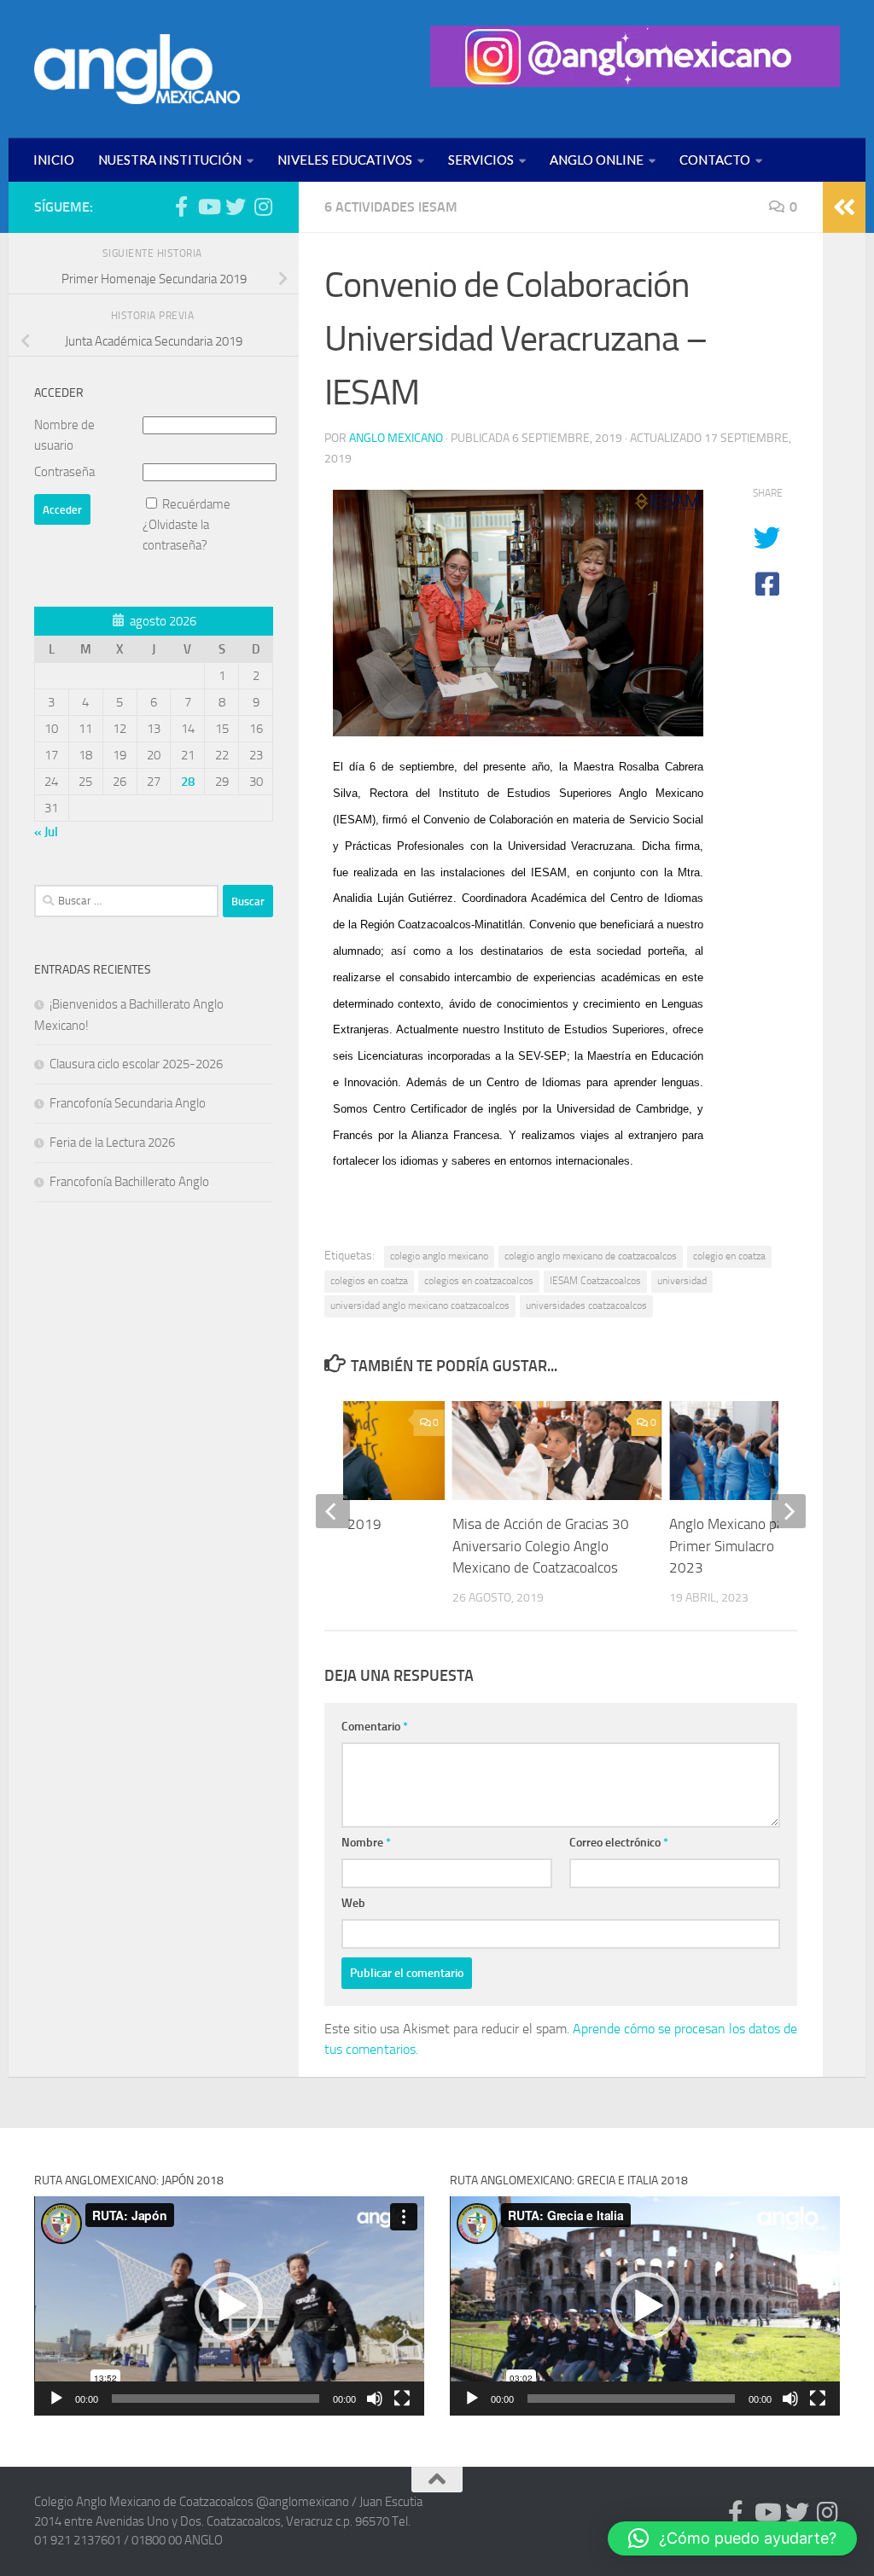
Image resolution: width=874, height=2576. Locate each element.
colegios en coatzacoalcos (479, 1281)
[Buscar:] (126, 901)
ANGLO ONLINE (597, 160)
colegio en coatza (729, 1256)
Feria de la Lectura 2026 (112, 1143)
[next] (789, 1511)
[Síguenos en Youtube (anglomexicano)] (208, 206)
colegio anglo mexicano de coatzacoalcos (591, 1256)
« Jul (46, 832)
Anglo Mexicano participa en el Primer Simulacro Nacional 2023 (762, 1546)
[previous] (333, 1511)
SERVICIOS (481, 160)
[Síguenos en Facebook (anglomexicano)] (181, 206)
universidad (682, 1281)
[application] (229, 2306)
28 (188, 782)
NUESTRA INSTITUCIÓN (170, 160)
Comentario (375, 1727)
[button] (229, 2306)
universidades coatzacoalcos (586, 1305)
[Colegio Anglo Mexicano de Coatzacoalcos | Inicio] (137, 69)
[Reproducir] (56, 2399)
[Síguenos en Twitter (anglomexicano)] (236, 206)
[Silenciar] (375, 2399)
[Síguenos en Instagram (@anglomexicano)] (263, 206)
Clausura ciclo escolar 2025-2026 (136, 1064)
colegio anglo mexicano (439, 1256)
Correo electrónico (619, 1843)
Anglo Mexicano (396, 438)
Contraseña (64, 472)
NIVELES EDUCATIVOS (345, 160)
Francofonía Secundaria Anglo (128, 1103)
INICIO (54, 160)
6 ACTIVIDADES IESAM (391, 207)
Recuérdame (196, 504)
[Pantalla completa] (402, 2399)
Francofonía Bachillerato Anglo (129, 1182)
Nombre (366, 1843)
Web (353, 1903)
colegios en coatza (369, 1281)
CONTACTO (715, 160)
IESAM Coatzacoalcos (595, 1281)
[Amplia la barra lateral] (844, 207)
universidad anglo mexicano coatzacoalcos (420, 1305)
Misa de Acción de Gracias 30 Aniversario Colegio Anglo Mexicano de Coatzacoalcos (541, 1546)
